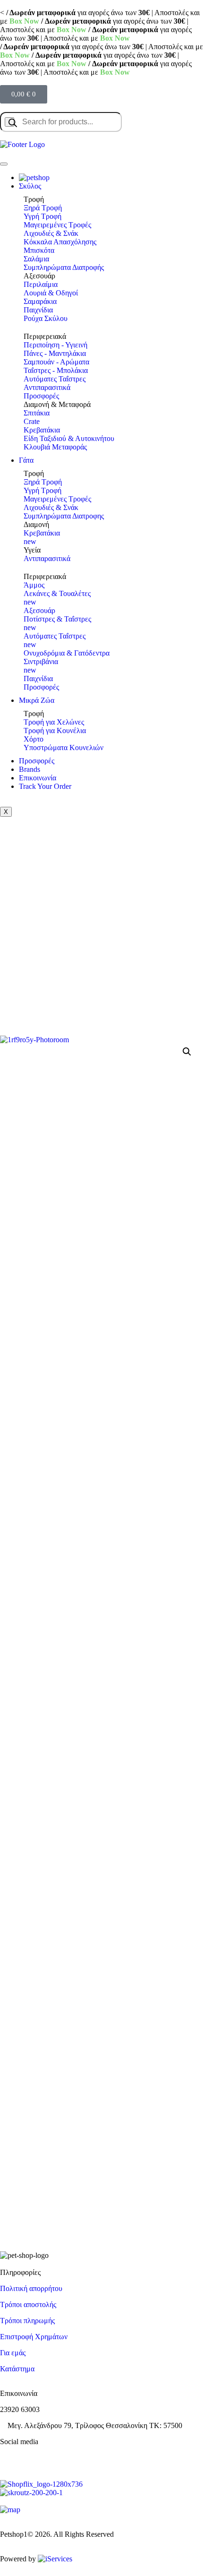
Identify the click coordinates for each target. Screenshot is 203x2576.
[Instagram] (37, 2458)
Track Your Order (45, 786)
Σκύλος (30, 186)
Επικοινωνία (38, 778)
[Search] (9, 122)
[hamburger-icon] (4, 164)
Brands (30, 769)
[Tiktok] (63, 2458)
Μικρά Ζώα (37, 700)
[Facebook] (12, 2458)
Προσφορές (37, 761)
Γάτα (26, 460)
